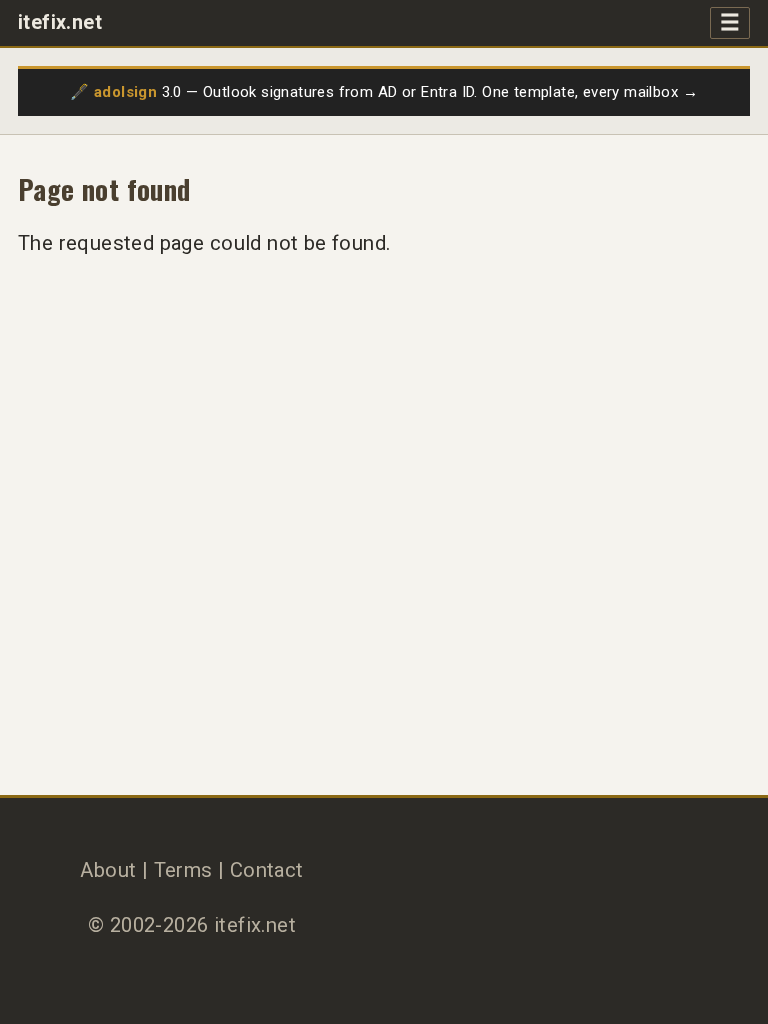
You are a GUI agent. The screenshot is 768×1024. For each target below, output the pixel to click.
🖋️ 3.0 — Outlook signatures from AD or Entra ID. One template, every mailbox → (384, 92)
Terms (183, 870)
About (108, 870)
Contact (267, 870)
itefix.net (60, 22)
